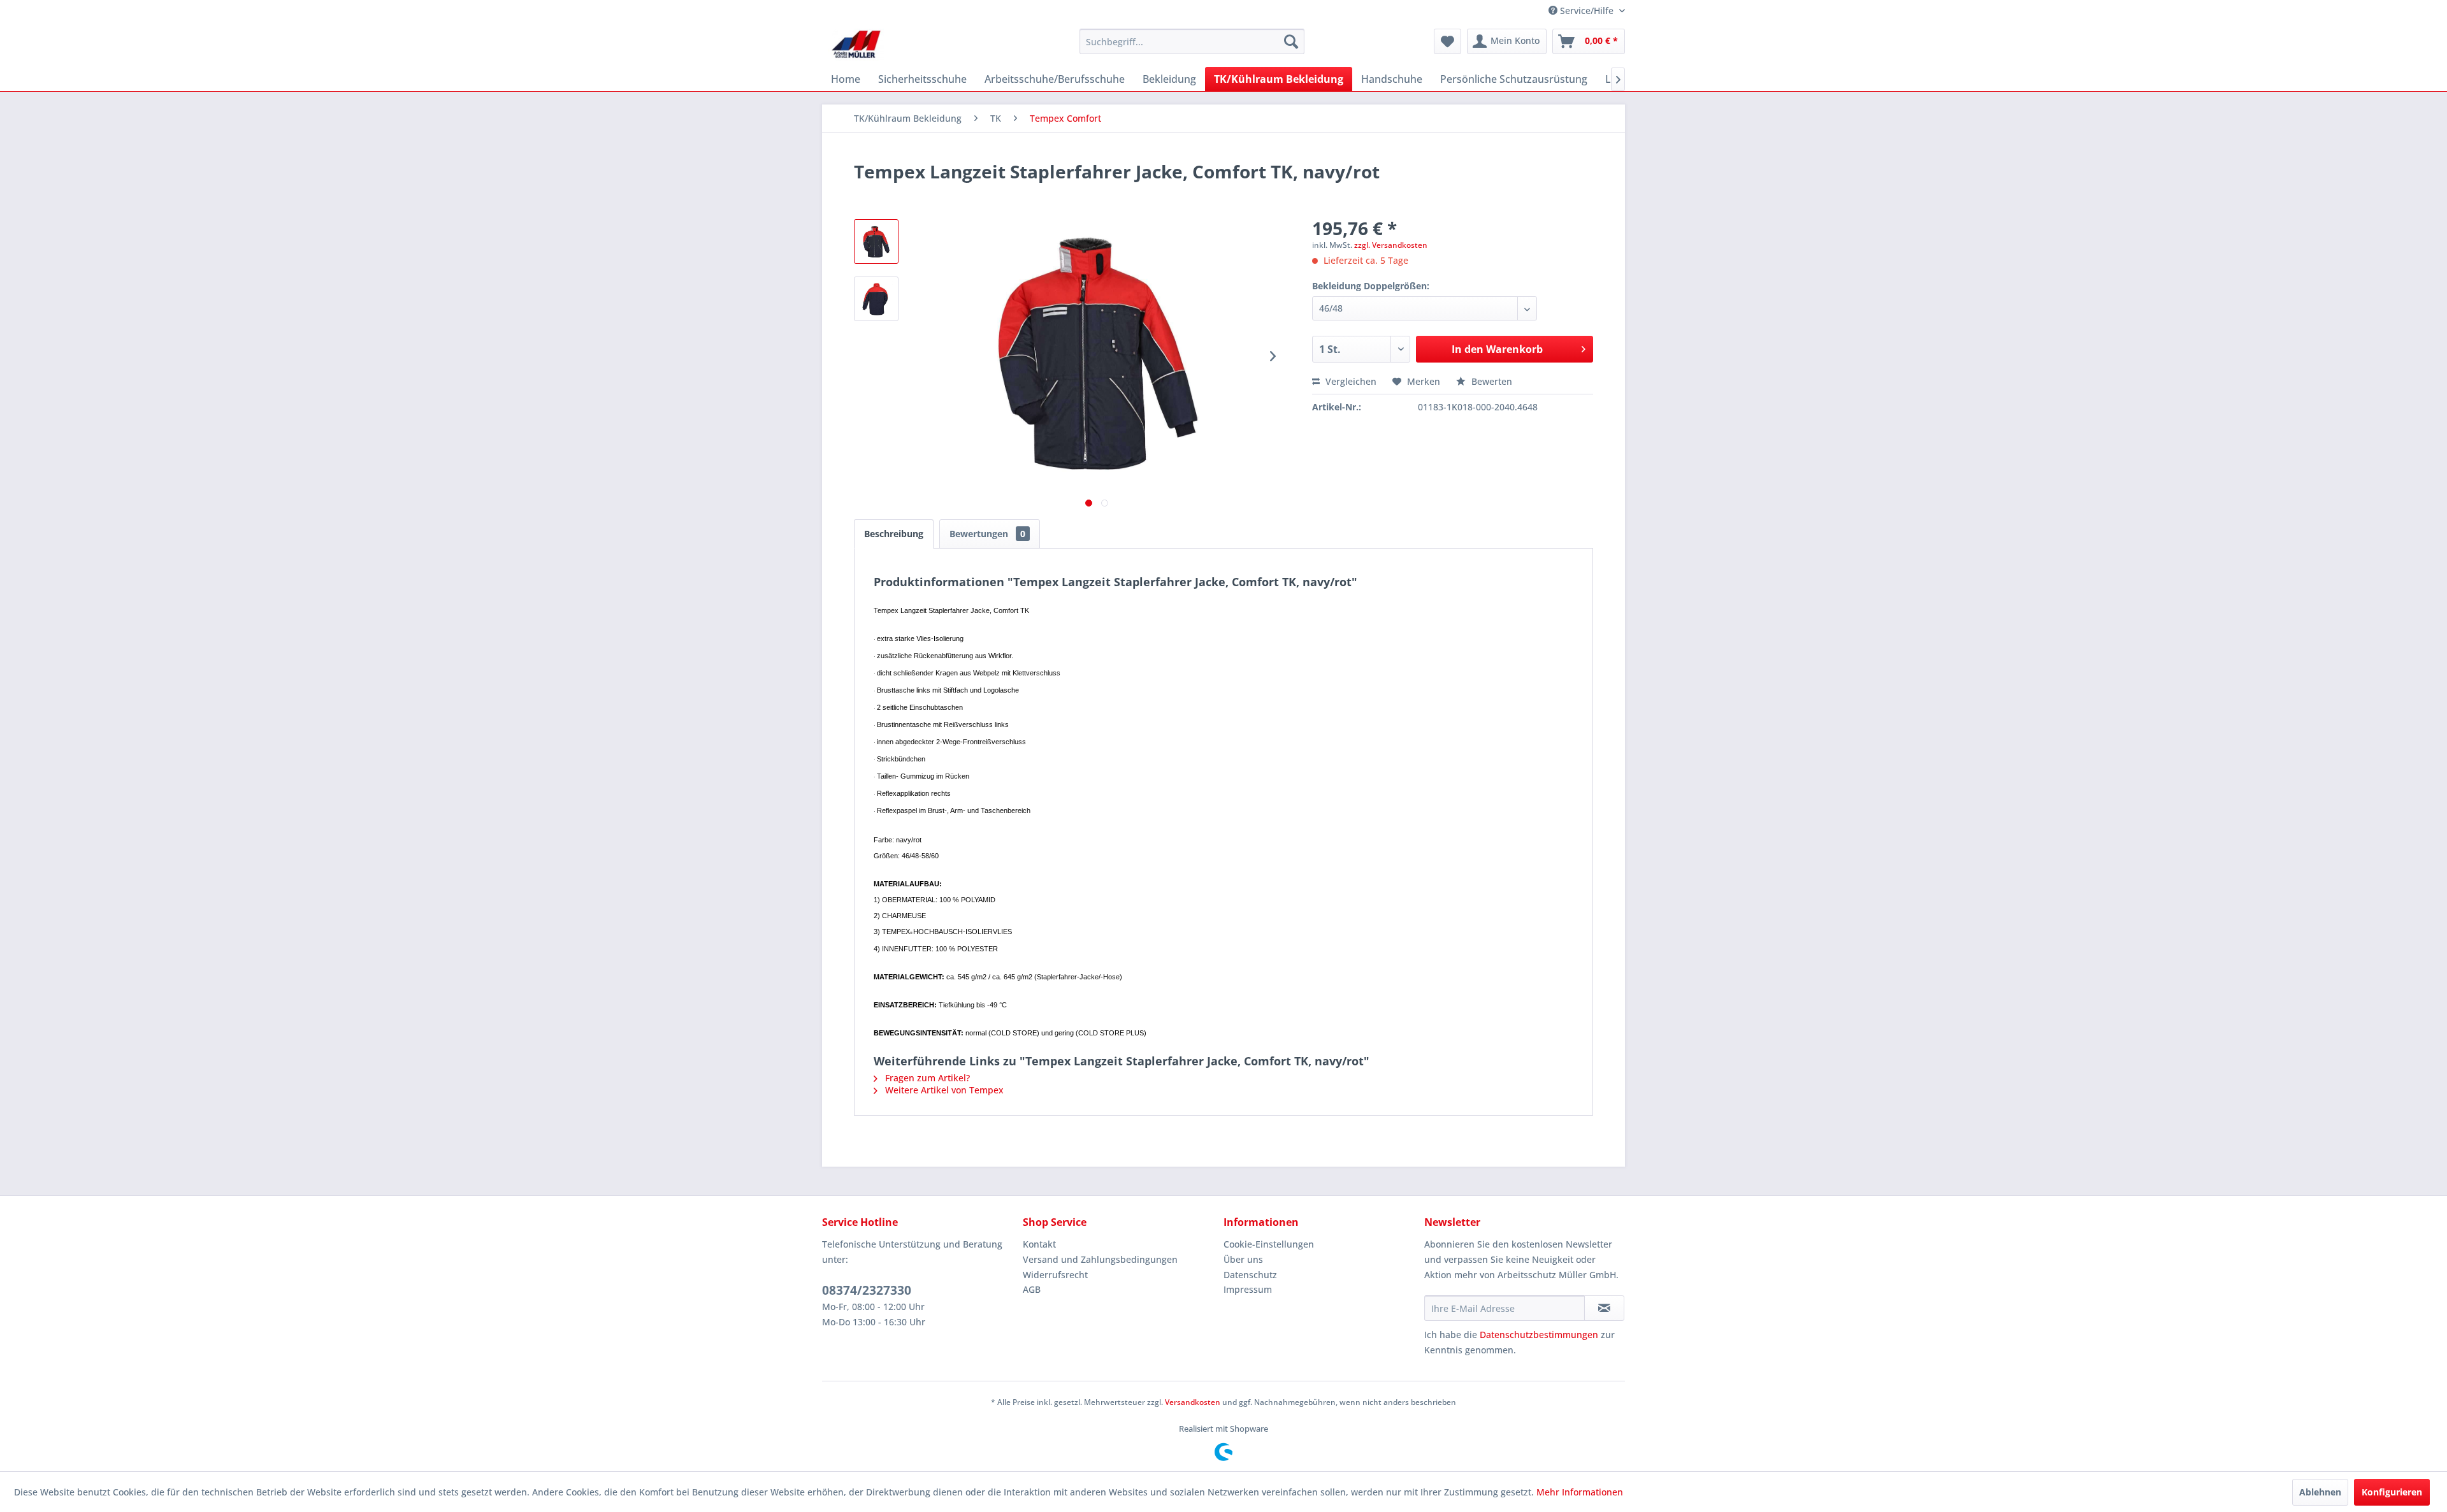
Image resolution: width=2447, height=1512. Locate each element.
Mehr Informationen (1580, 1492)
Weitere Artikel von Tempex (943, 1090)
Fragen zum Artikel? (926, 1078)
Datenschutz (1250, 1275)
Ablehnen (2320, 1492)
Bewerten (1491, 381)
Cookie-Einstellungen (1269, 1244)
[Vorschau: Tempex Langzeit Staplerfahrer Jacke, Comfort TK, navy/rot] (876, 241)
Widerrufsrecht (1055, 1275)
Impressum (1248, 1289)
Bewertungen (987, 534)
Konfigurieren (2392, 1492)
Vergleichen (1350, 381)
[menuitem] (1192, 41)
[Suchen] (1291, 41)
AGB (1032, 1289)
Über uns (1243, 1259)
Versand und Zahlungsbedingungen (1100, 1259)
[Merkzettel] (1447, 41)
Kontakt (1039, 1244)
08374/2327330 (867, 1290)
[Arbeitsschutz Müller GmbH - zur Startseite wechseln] (856, 45)
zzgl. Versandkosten (1391, 245)
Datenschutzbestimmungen (1539, 1335)
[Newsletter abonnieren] (1604, 1308)
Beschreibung (894, 534)
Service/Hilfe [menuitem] (1587, 11)
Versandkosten (1193, 1402)
